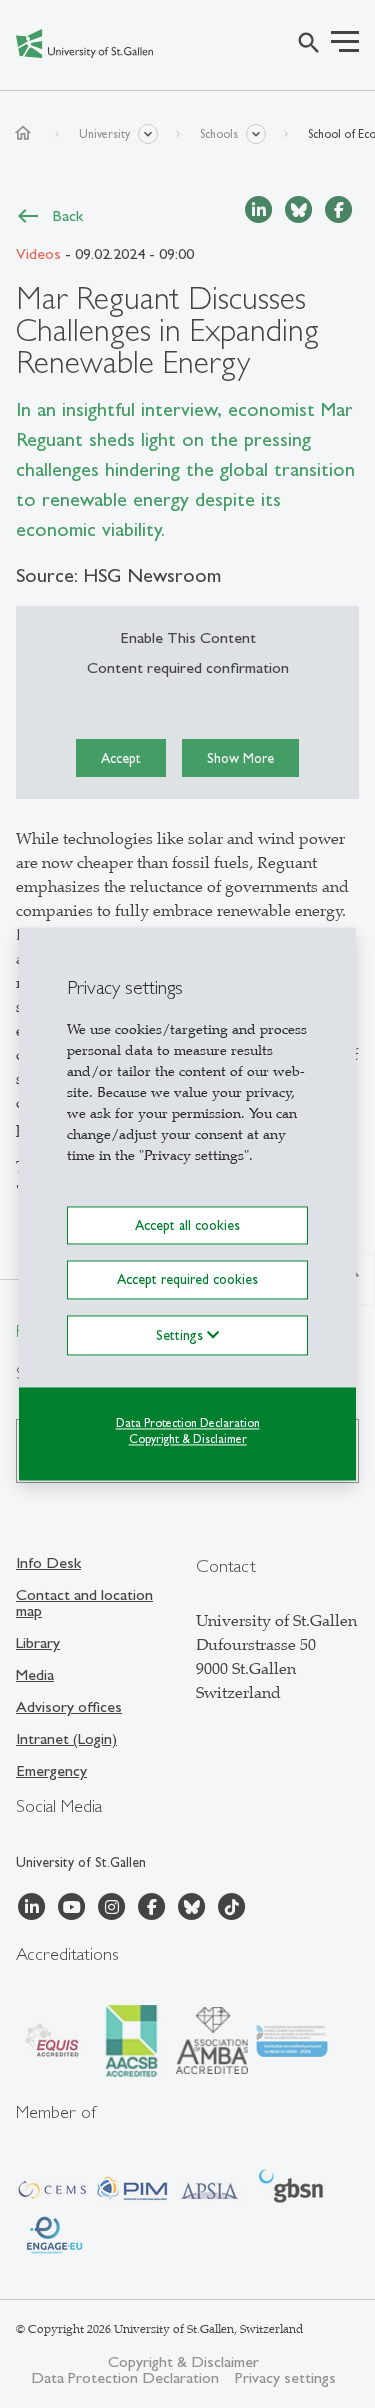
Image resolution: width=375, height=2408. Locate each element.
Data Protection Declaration (188, 1423)
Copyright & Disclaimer (188, 1440)
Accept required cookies (187, 1280)
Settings (181, 1335)
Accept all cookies (187, 1225)
